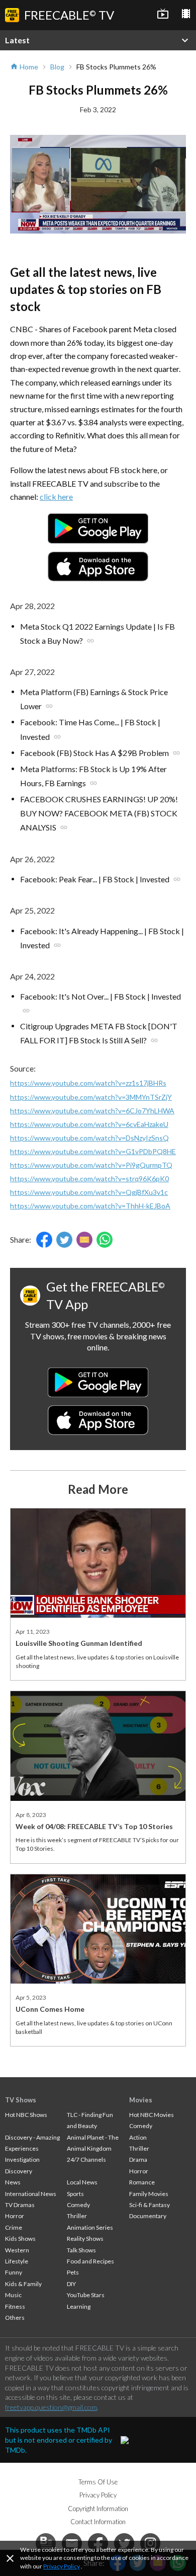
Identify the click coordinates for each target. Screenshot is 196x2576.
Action (138, 2137)
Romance (142, 2182)
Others (15, 2318)
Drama (138, 2160)
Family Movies (149, 2194)
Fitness (15, 2306)
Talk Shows (81, 2250)
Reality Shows (85, 2239)
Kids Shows (20, 2239)
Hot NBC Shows (26, 2115)
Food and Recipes (90, 2261)
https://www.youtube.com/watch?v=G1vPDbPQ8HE (93, 1151)
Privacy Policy (62, 2566)
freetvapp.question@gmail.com (51, 2407)
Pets (73, 2272)
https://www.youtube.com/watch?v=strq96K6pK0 (89, 1179)
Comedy (78, 2205)
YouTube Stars (86, 2295)
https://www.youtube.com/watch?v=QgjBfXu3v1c (89, 1192)
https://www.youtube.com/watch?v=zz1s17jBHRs (88, 1083)
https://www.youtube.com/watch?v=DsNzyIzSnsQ (89, 1138)
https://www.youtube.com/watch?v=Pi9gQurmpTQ (91, 1165)
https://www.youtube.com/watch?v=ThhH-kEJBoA (90, 1206)
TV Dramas (20, 2205)
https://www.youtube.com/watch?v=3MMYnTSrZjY (91, 1097)
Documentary (148, 2216)
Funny (14, 2272)
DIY (71, 2284)
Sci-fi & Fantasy (150, 2205)
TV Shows (21, 2100)
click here (56, 497)
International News (31, 2194)
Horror (15, 2216)
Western (17, 2250)
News (13, 2182)
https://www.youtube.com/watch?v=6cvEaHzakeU (89, 1124)
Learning (79, 2306)
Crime (14, 2227)
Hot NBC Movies (152, 2115)
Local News (82, 2182)
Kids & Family (23, 2284)
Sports (75, 2194)
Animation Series (90, 2227)
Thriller (77, 2216)
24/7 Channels (86, 2160)
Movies (141, 2100)
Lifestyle (17, 2261)
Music (13, 2295)
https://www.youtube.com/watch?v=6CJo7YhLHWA (92, 1111)
